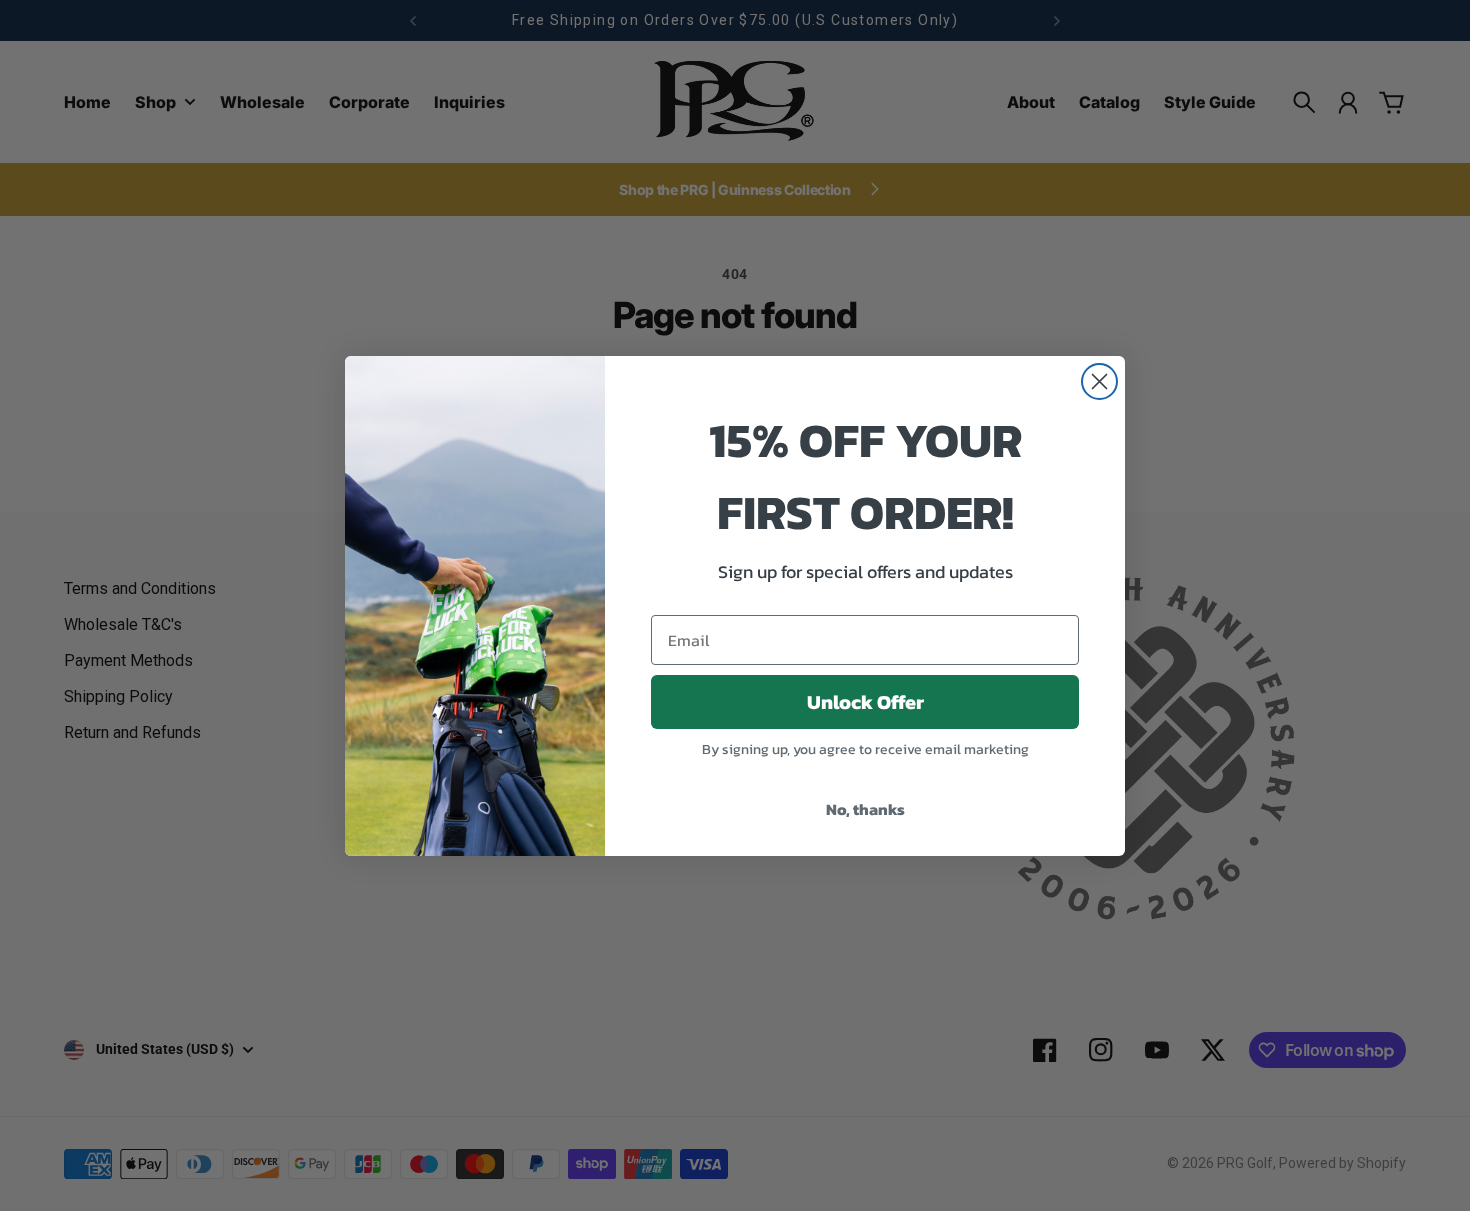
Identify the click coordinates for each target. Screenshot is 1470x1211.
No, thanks (865, 809)
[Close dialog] (1099, 381)
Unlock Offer (865, 702)
